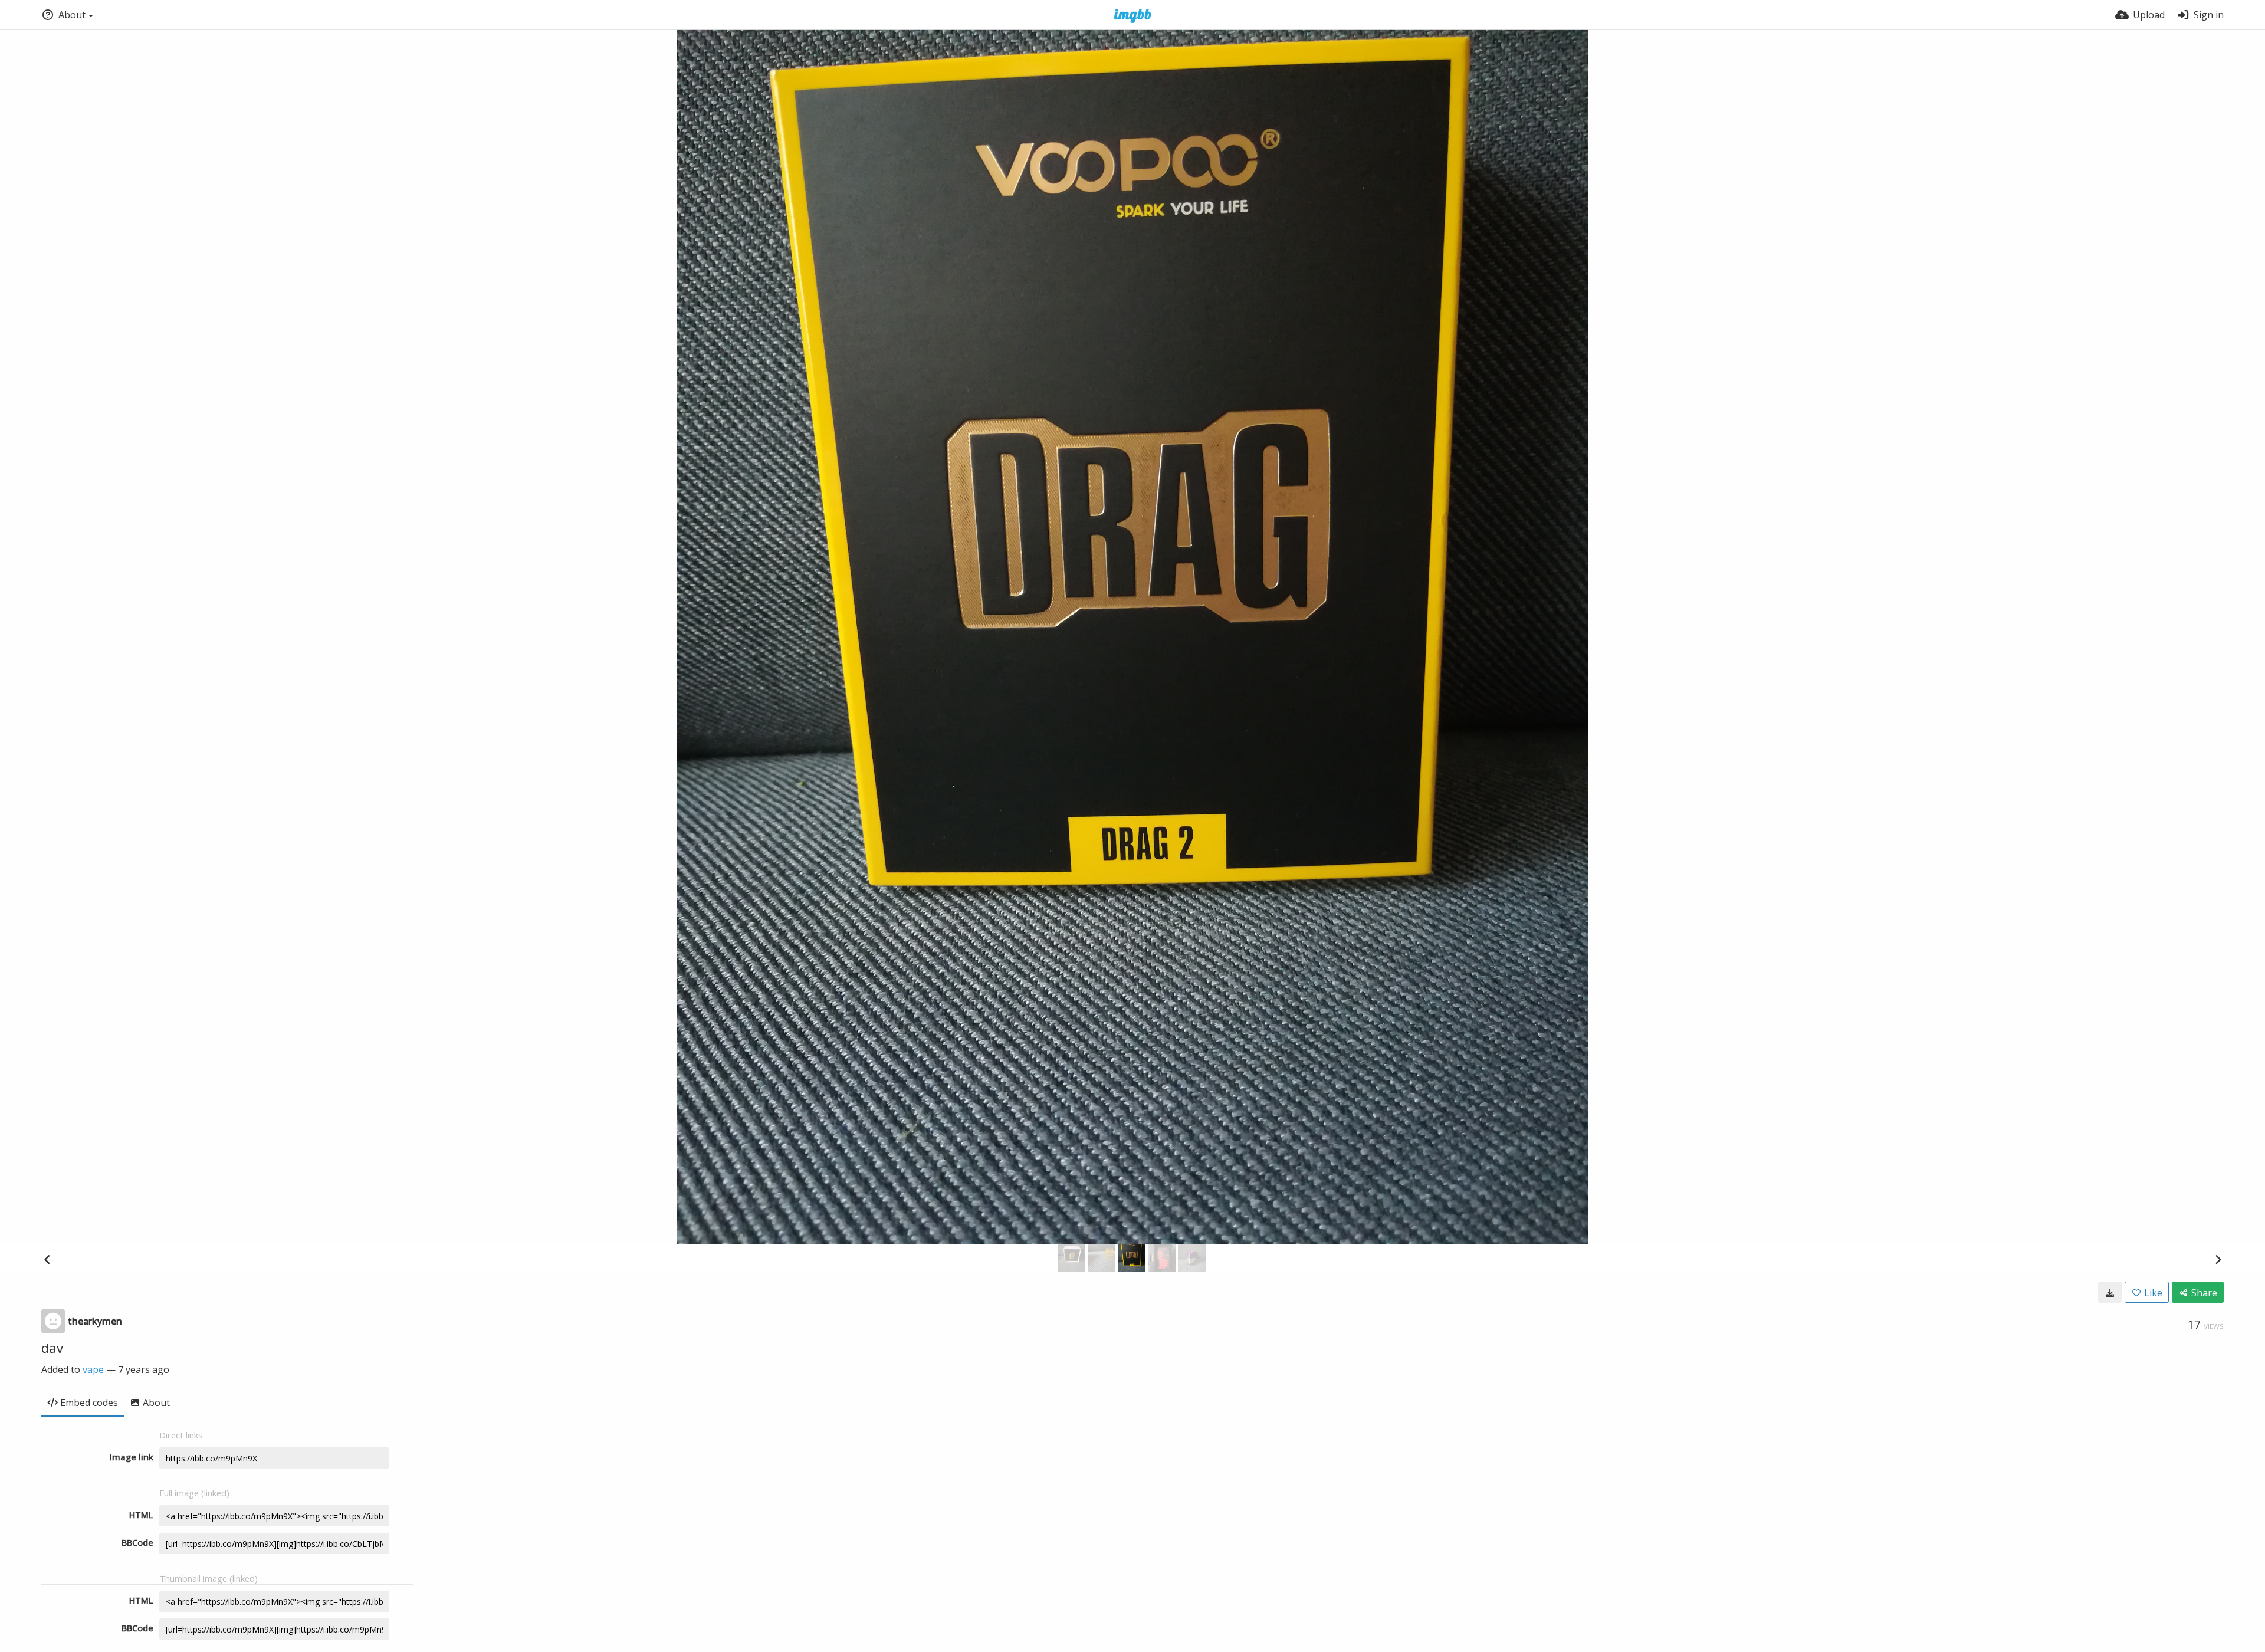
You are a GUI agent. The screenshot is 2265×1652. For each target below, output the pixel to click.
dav (52, 1348)
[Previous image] (47, 1259)
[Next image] (2218, 1259)
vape (93, 1369)
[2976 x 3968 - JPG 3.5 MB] (2110, 1292)
